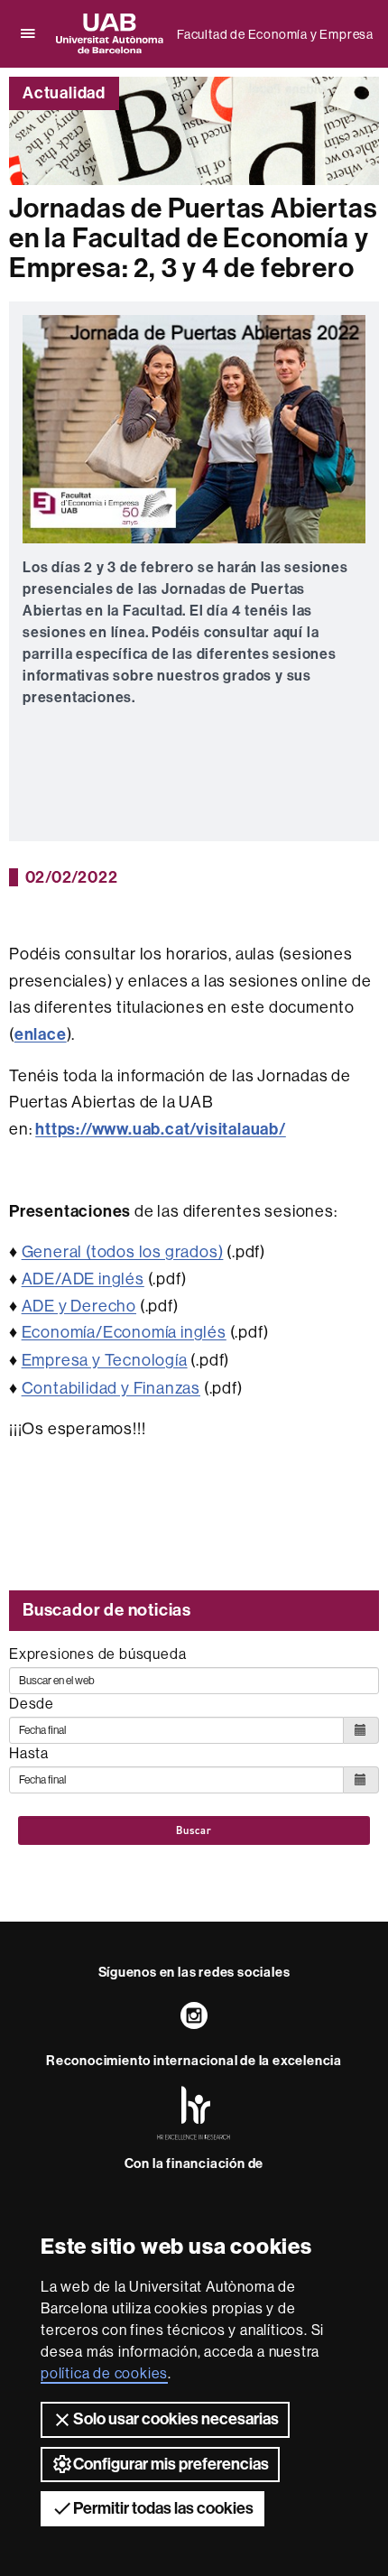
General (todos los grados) (123, 1251)
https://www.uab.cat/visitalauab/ (161, 1129)
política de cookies (104, 2373)
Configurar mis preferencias (171, 2464)
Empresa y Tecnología (105, 1360)
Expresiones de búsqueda (97, 1654)
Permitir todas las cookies (163, 2508)
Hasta (29, 1753)
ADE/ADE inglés (83, 1279)
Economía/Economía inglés (124, 1332)
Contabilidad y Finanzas (111, 1388)
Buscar (194, 1830)
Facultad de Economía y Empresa (275, 34)
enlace (41, 1034)
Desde (32, 1703)
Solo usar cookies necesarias (176, 2419)
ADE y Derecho (79, 1306)
